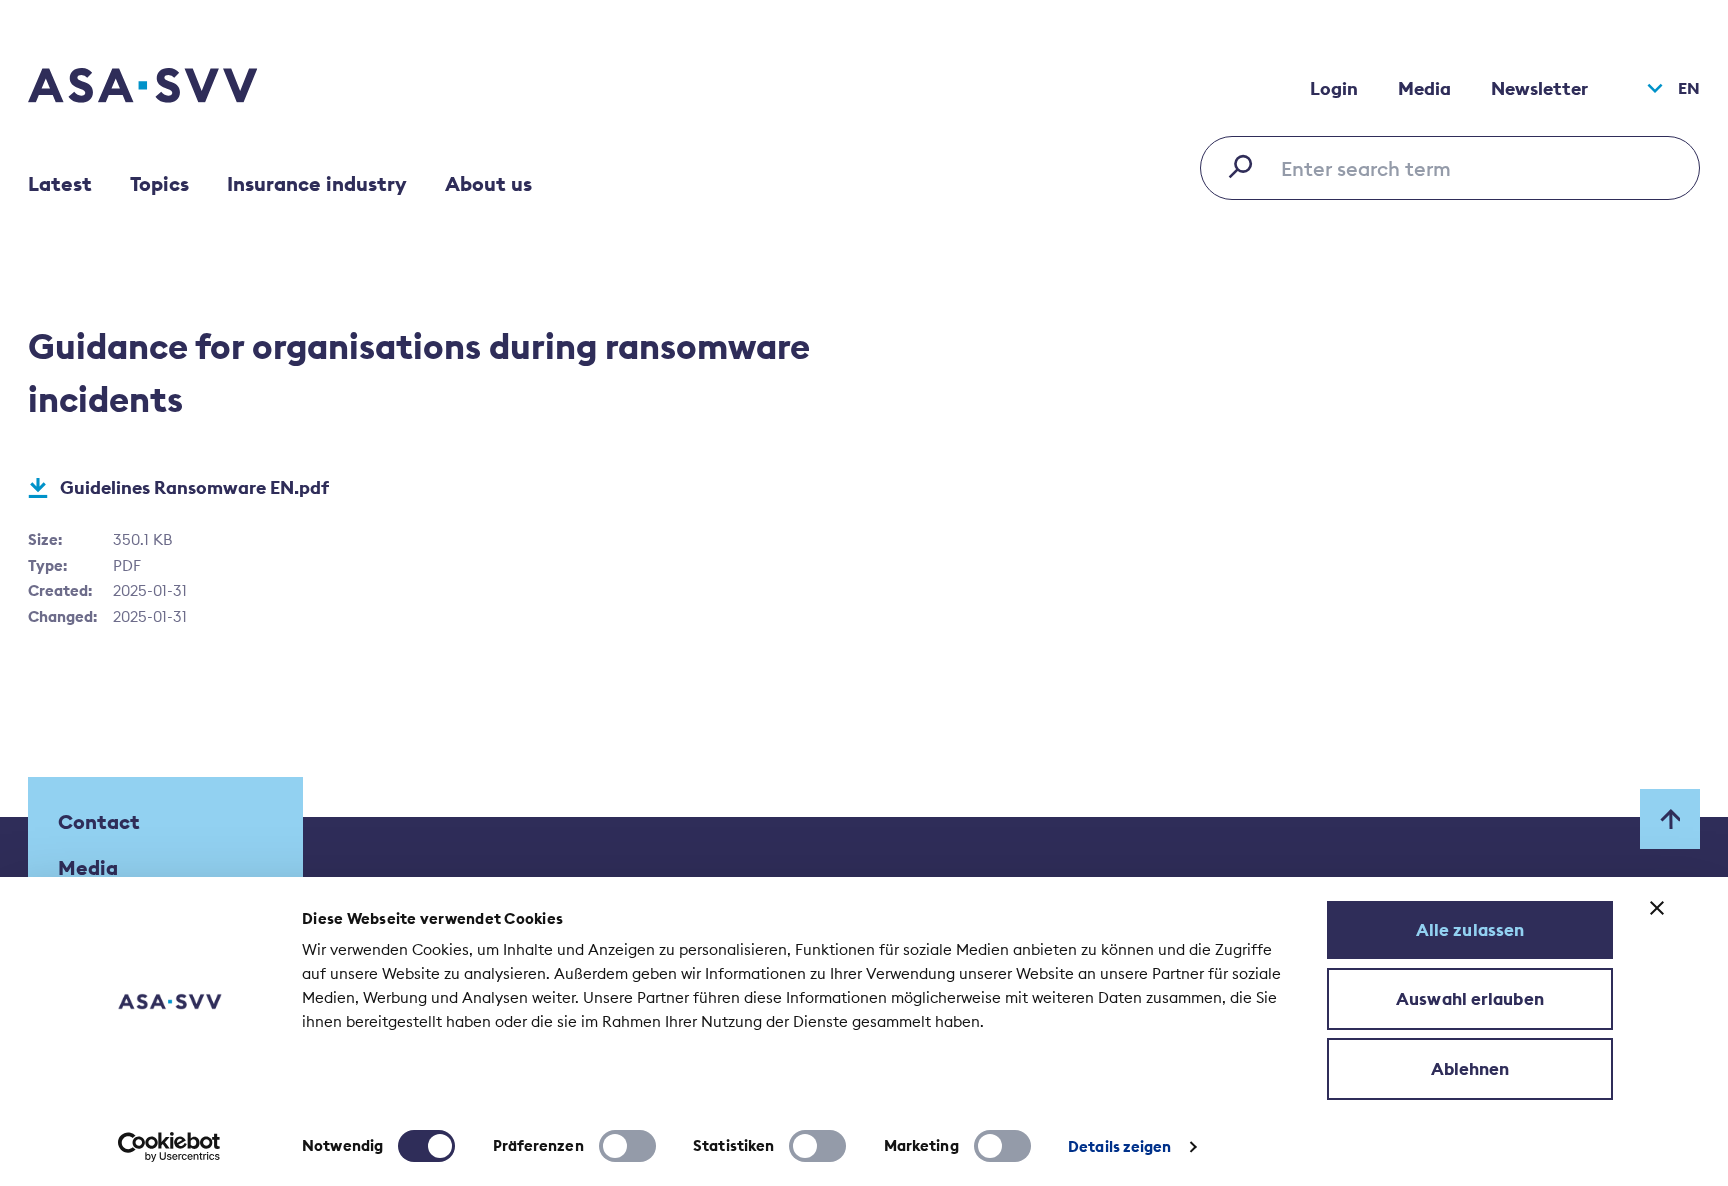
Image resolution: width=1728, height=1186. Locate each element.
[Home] (178, 88)
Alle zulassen (1470, 930)
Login (1334, 88)
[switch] (627, 1146)
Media (1424, 88)
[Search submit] (1246, 166)
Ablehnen (1470, 1069)
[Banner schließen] (1657, 908)
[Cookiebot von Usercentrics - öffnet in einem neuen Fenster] (169, 1147)
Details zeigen (1119, 1146)
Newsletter (1539, 88)
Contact (99, 821)
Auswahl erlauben (1470, 999)
